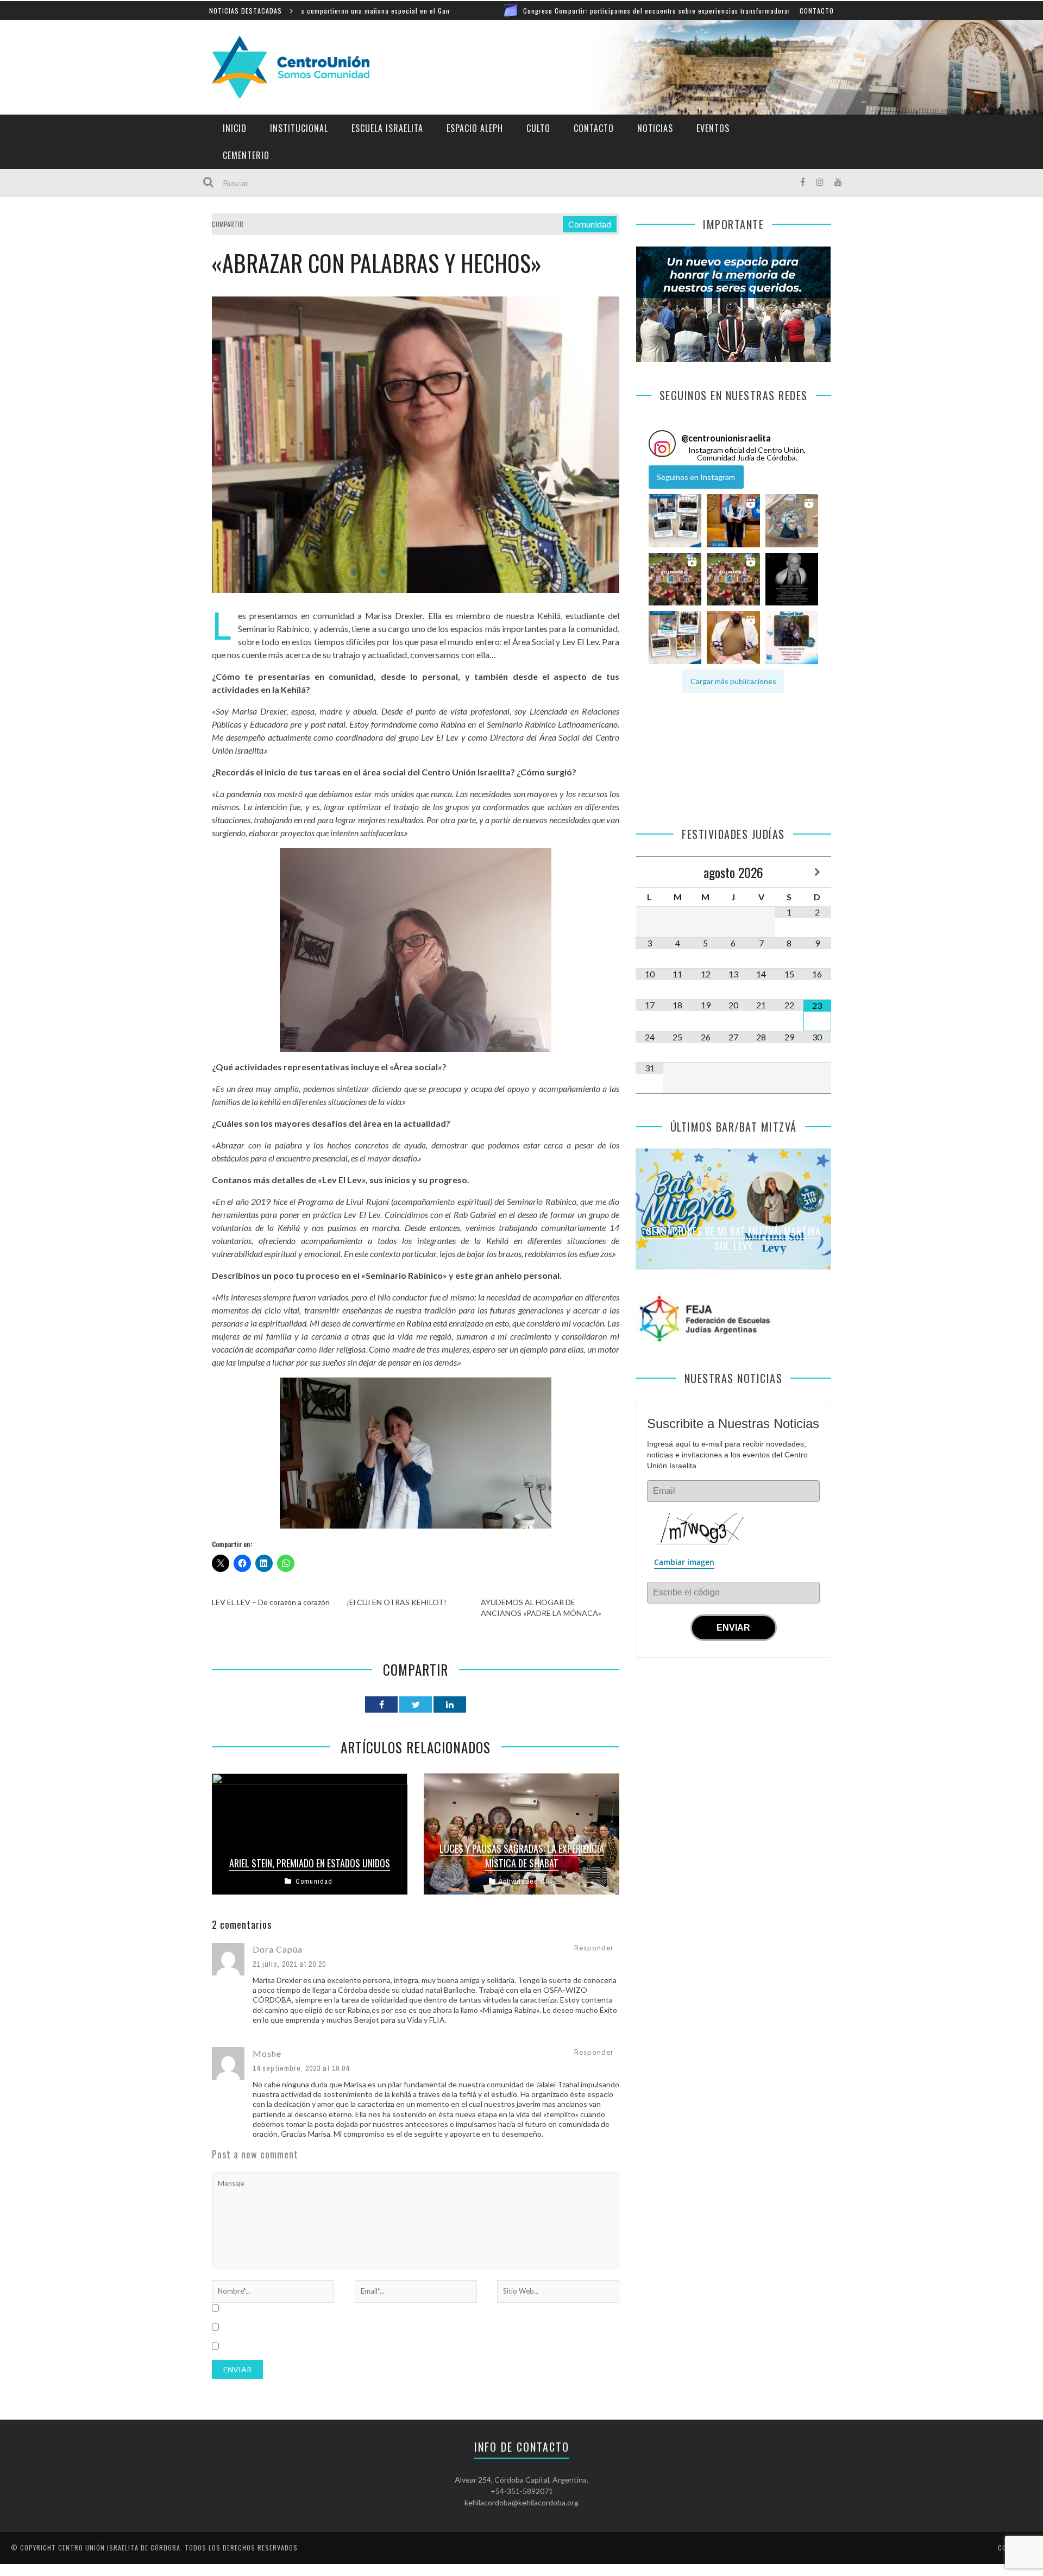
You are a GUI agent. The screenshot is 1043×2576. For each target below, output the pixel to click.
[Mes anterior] (649, 872)
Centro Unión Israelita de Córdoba (119, 2547)
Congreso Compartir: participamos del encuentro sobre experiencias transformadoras (530, 11)
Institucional (299, 128)
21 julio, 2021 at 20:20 (289, 1964)
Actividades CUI (526, 1881)
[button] (675, 521)
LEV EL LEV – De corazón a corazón (271, 1602)
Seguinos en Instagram (696, 477)
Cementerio (246, 155)
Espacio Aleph (475, 128)
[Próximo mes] (817, 872)
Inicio (235, 128)
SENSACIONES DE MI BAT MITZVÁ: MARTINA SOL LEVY (734, 1238)
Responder (594, 1948)
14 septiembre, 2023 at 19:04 (301, 2068)
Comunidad (590, 224)
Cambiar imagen (684, 1562)
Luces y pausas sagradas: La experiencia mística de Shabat (522, 1856)
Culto (538, 128)
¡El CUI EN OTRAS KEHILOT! (397, 1602)
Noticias (655, 128)
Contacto (817, 11)
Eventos (713, 128)
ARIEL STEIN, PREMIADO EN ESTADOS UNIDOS (310, 1863)
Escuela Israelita (387, 128)
